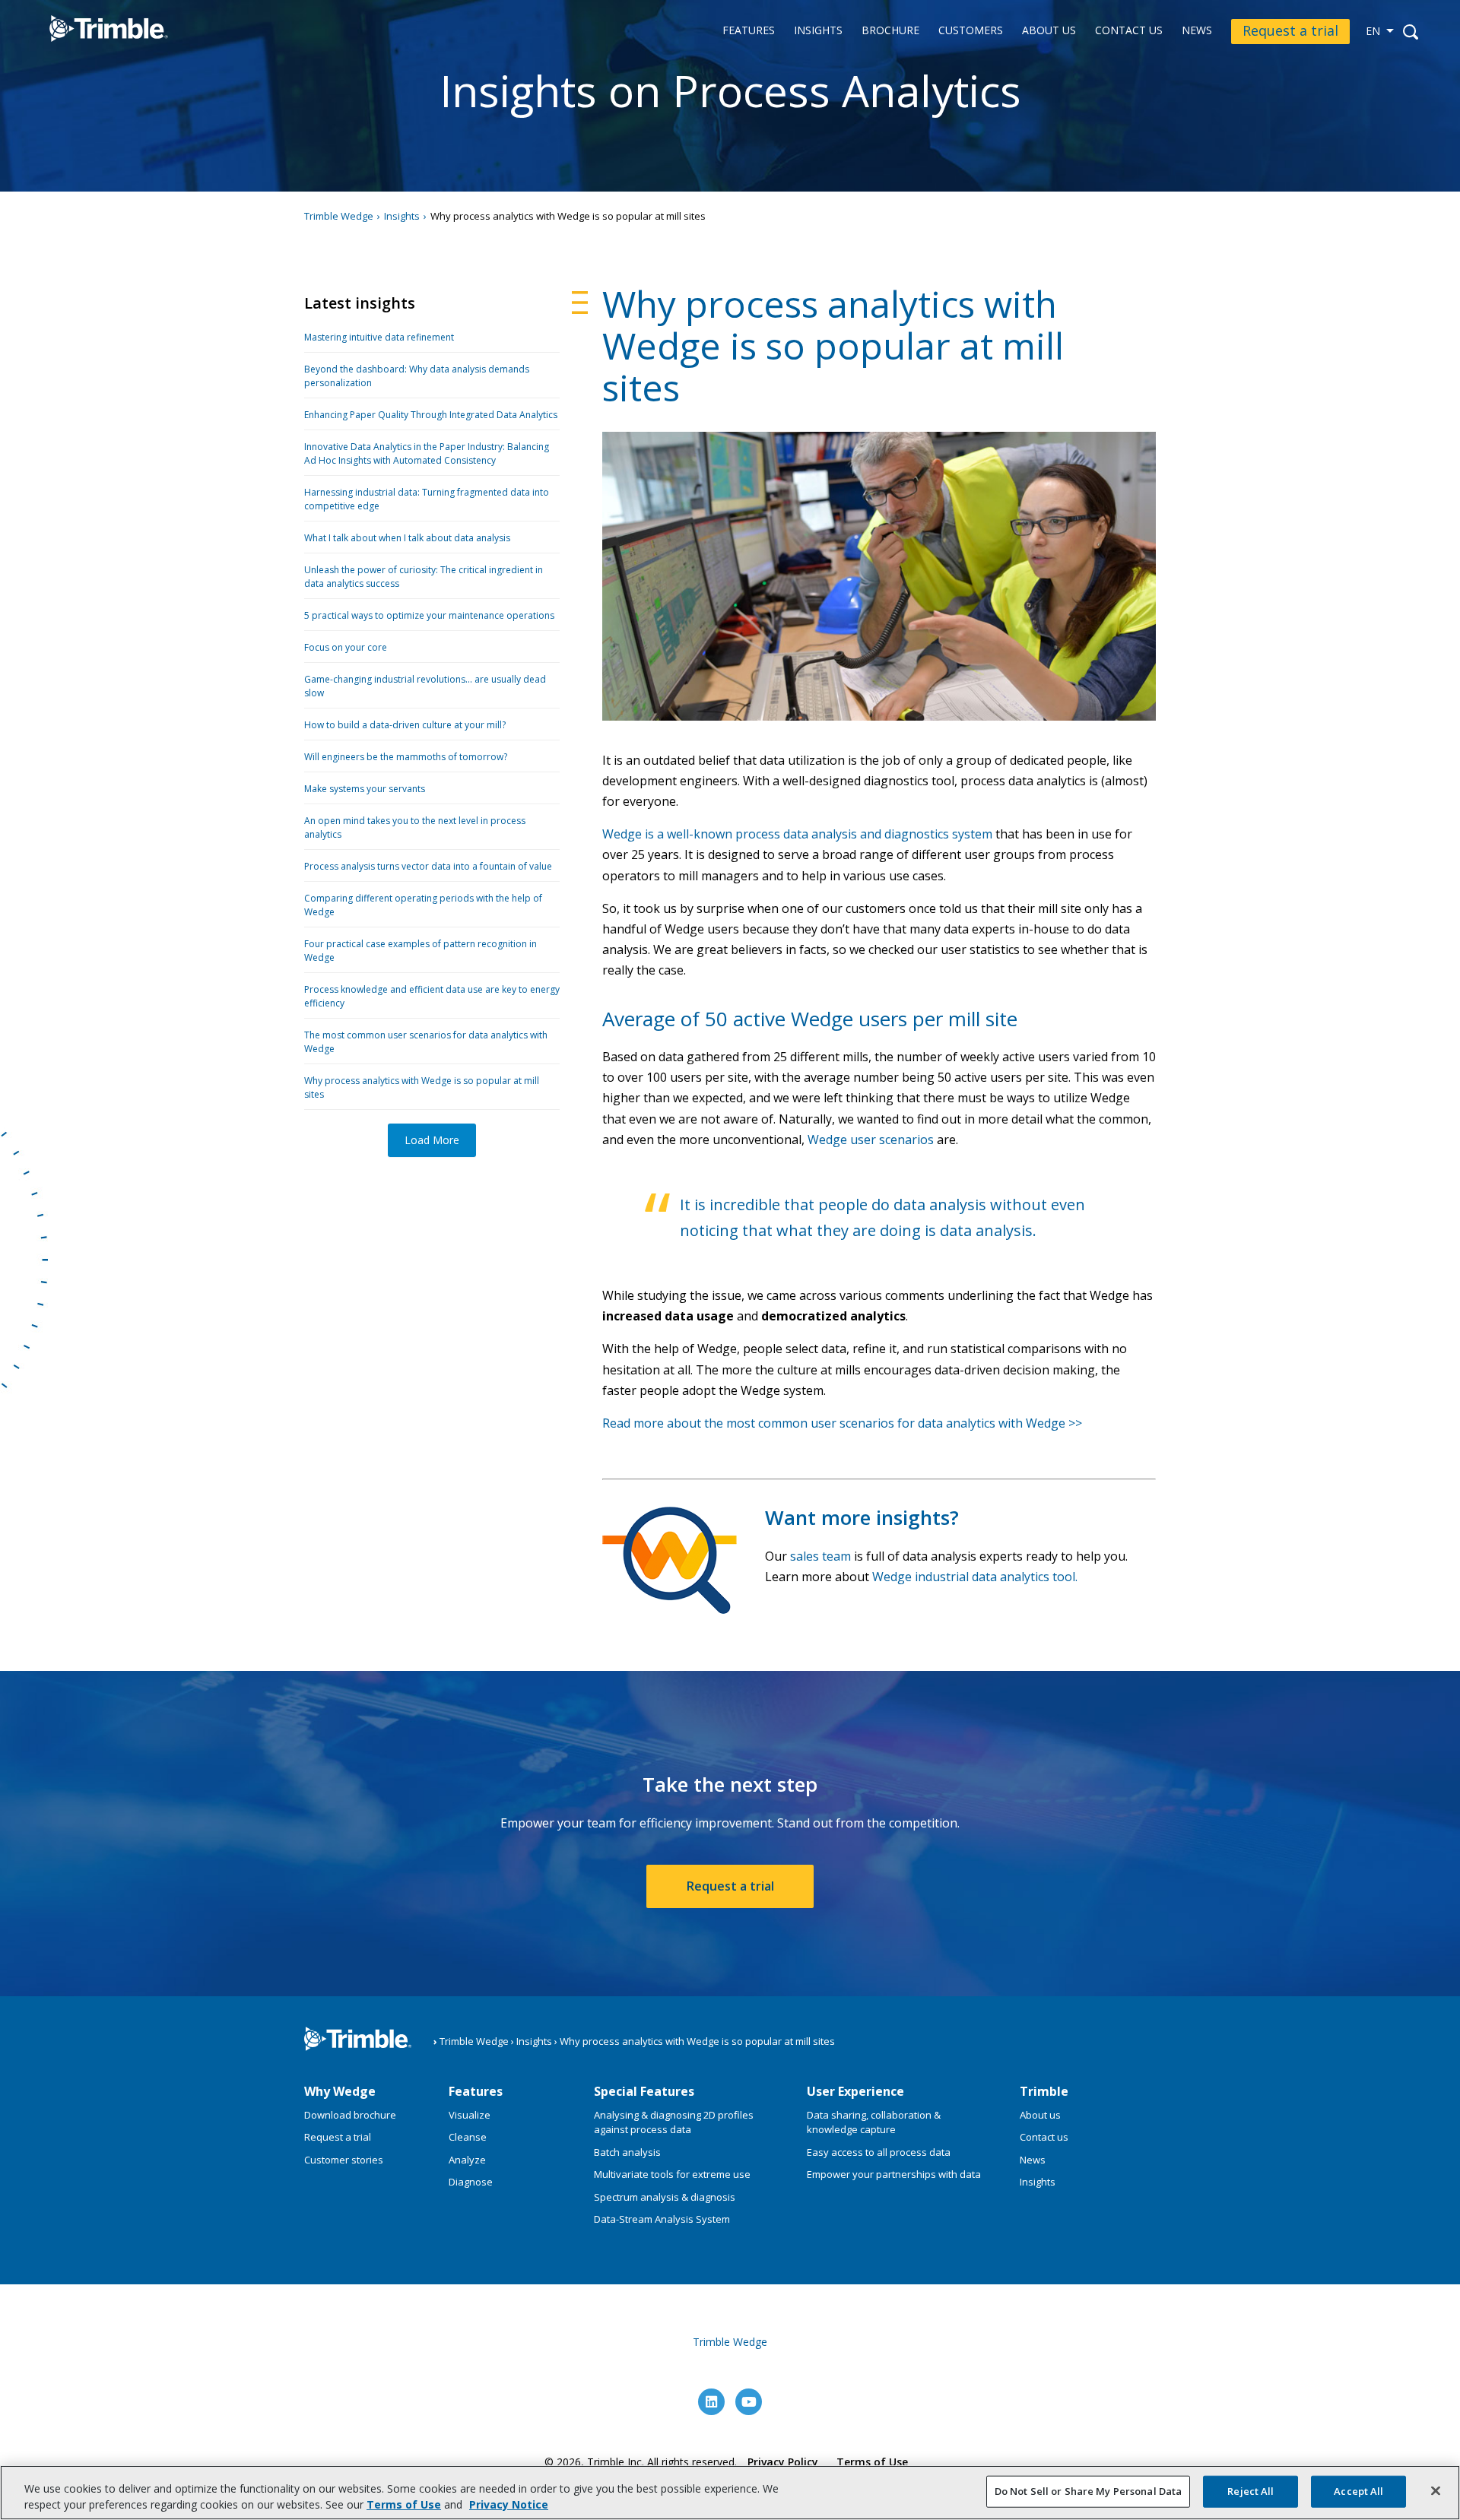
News (1197, 31)
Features (749, 31)
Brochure (890, 31)
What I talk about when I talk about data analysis (407, 538)
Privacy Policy (783, 2462)
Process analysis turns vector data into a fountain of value (428, 866)
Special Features (644, 2091)
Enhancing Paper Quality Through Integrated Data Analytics (431, 415)
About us (1049, 31)
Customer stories (344, 2160)
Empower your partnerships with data (894, 2174)
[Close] (1436, 2491)
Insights (818, 31)
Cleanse (468, 2137)
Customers (971, 31)
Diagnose (471, 2182)
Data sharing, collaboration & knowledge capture (874, 2122)
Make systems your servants (365, 789)
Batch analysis (627, 2152)
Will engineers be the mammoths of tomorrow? (406, 757)
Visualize (470, 2115)
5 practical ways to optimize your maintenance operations (429, 615)
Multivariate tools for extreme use (672, 2174)
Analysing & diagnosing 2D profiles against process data (674, 2122)
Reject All (1251, 2491)
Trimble (1044, 2091)
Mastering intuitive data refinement (379, 337)
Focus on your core (346, 647)
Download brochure (350, 2115)
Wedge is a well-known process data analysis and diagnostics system (797, 834)
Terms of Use (872, 2462)
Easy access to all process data (879, 2152)
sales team (820, 1556)
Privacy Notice (509, 2504)
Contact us (1129, 31)
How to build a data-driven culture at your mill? (405, 725)
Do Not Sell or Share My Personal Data (1089, 2491)
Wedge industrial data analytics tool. (975, 1577)
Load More (432, 1140)
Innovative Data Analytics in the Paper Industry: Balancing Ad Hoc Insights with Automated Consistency (427, 453)
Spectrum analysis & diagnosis (665, 2197)
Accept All (1358, 2491)
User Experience (855, 2091)
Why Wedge (340, 2091)
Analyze (467, 2160)
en (1373, 31)
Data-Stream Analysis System (662, 2219)
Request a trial (1290, 30)
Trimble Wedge (93, 52)
